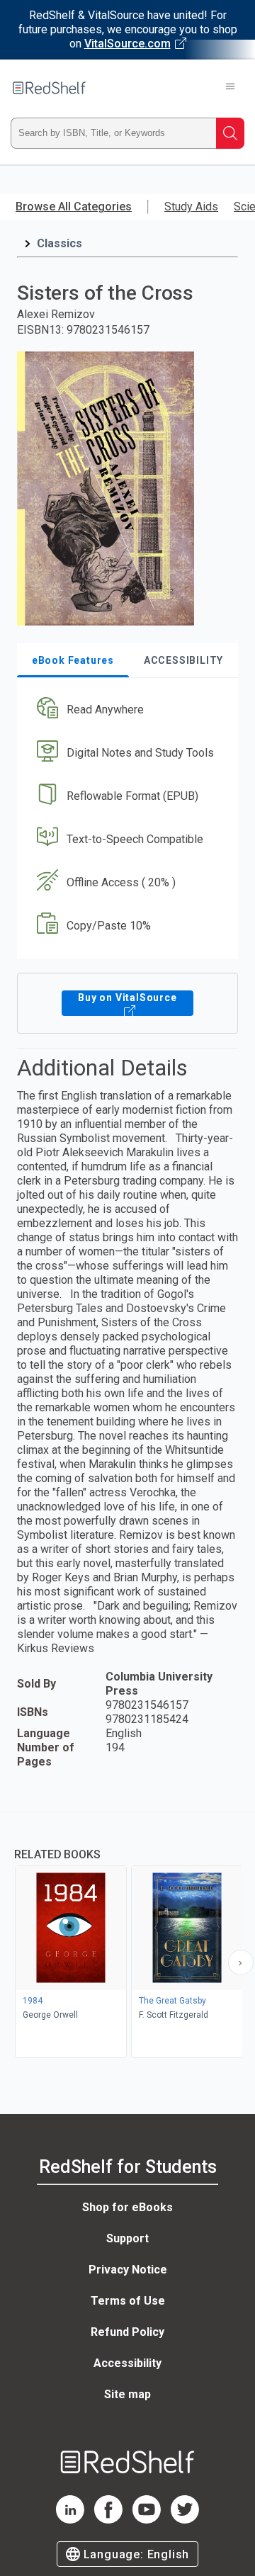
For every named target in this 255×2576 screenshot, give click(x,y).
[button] (126, 710)
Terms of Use (128, 2301)
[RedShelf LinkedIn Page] (70, 2520)
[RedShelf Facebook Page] (108, 2520)
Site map (127, 2394)
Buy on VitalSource (127, 998)
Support (127, 2238)
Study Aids (191, 207)
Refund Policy (127, 2332)
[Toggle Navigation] (230, 88)
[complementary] (127, 1937)
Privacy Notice (128, 2270)
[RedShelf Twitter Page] (185, 2520)
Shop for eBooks (127, 2207)
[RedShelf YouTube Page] (147, 2520)
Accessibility (127, 2363)
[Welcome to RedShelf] (49, 88)
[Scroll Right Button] (241, 1962)
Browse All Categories (74, 207)
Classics (59, 243)
